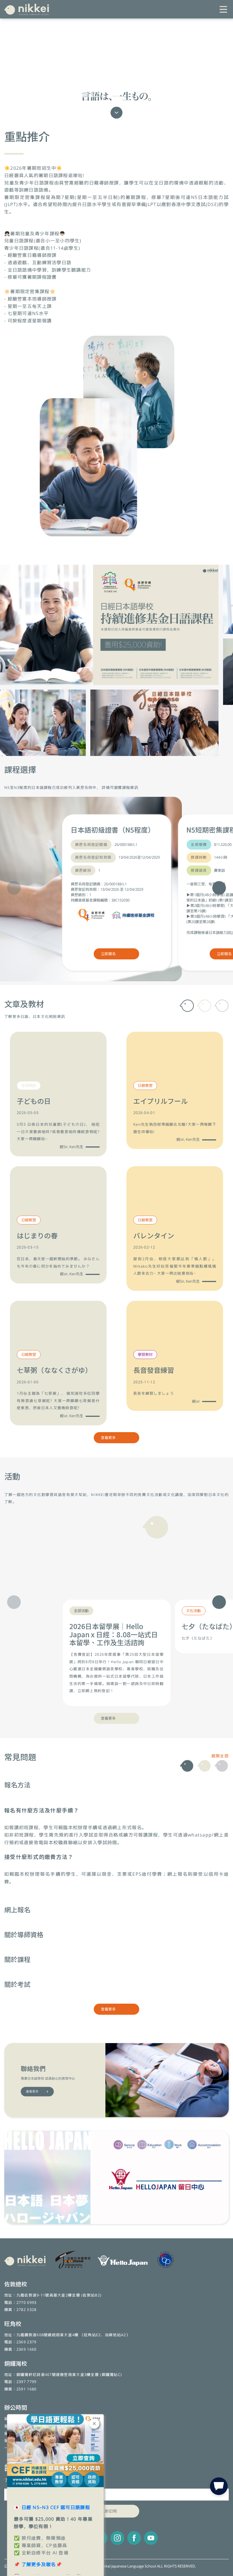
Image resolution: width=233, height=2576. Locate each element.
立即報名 (108, 954)
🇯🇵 (52, 2507)
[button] (219, 888)
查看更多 (108, 1438)
